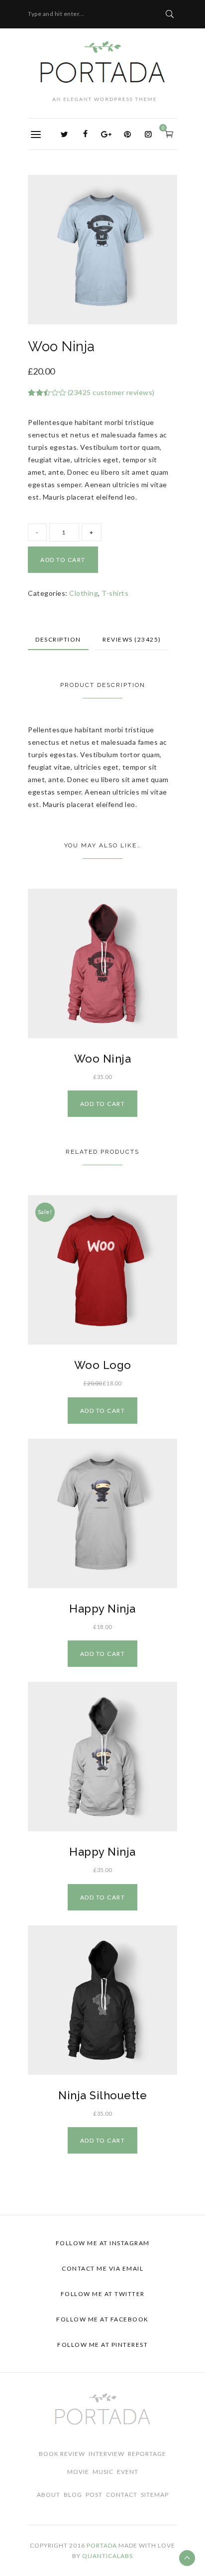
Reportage (147, 2454)
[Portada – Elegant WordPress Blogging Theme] (102, 71)
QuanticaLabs (107, 2556)
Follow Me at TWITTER (103, 2294)
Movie (78, 2472)
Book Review (62, 2454)
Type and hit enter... (56, 14)
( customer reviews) (111, 392)
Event (128, 2472)
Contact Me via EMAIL (102, 2268)
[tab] (58, 640)
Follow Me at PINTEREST (102, 2345)
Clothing (84, 593)
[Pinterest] (127, 134)
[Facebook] (86, 134)
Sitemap (155, 2495)
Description (58, 639)
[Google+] (106, 134)
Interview (106, 2454)
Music (103, 2472)
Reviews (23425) (132, 639)
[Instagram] (148, 134)
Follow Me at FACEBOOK (102, 2319)
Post (94, 2495)
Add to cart (63, 560)
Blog (73, 2495)
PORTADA (102, 2545)
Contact (122, 2495)
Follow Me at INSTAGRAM (103, 2243)
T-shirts (115, 593)
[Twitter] (65, 134)
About (49, 2495)
